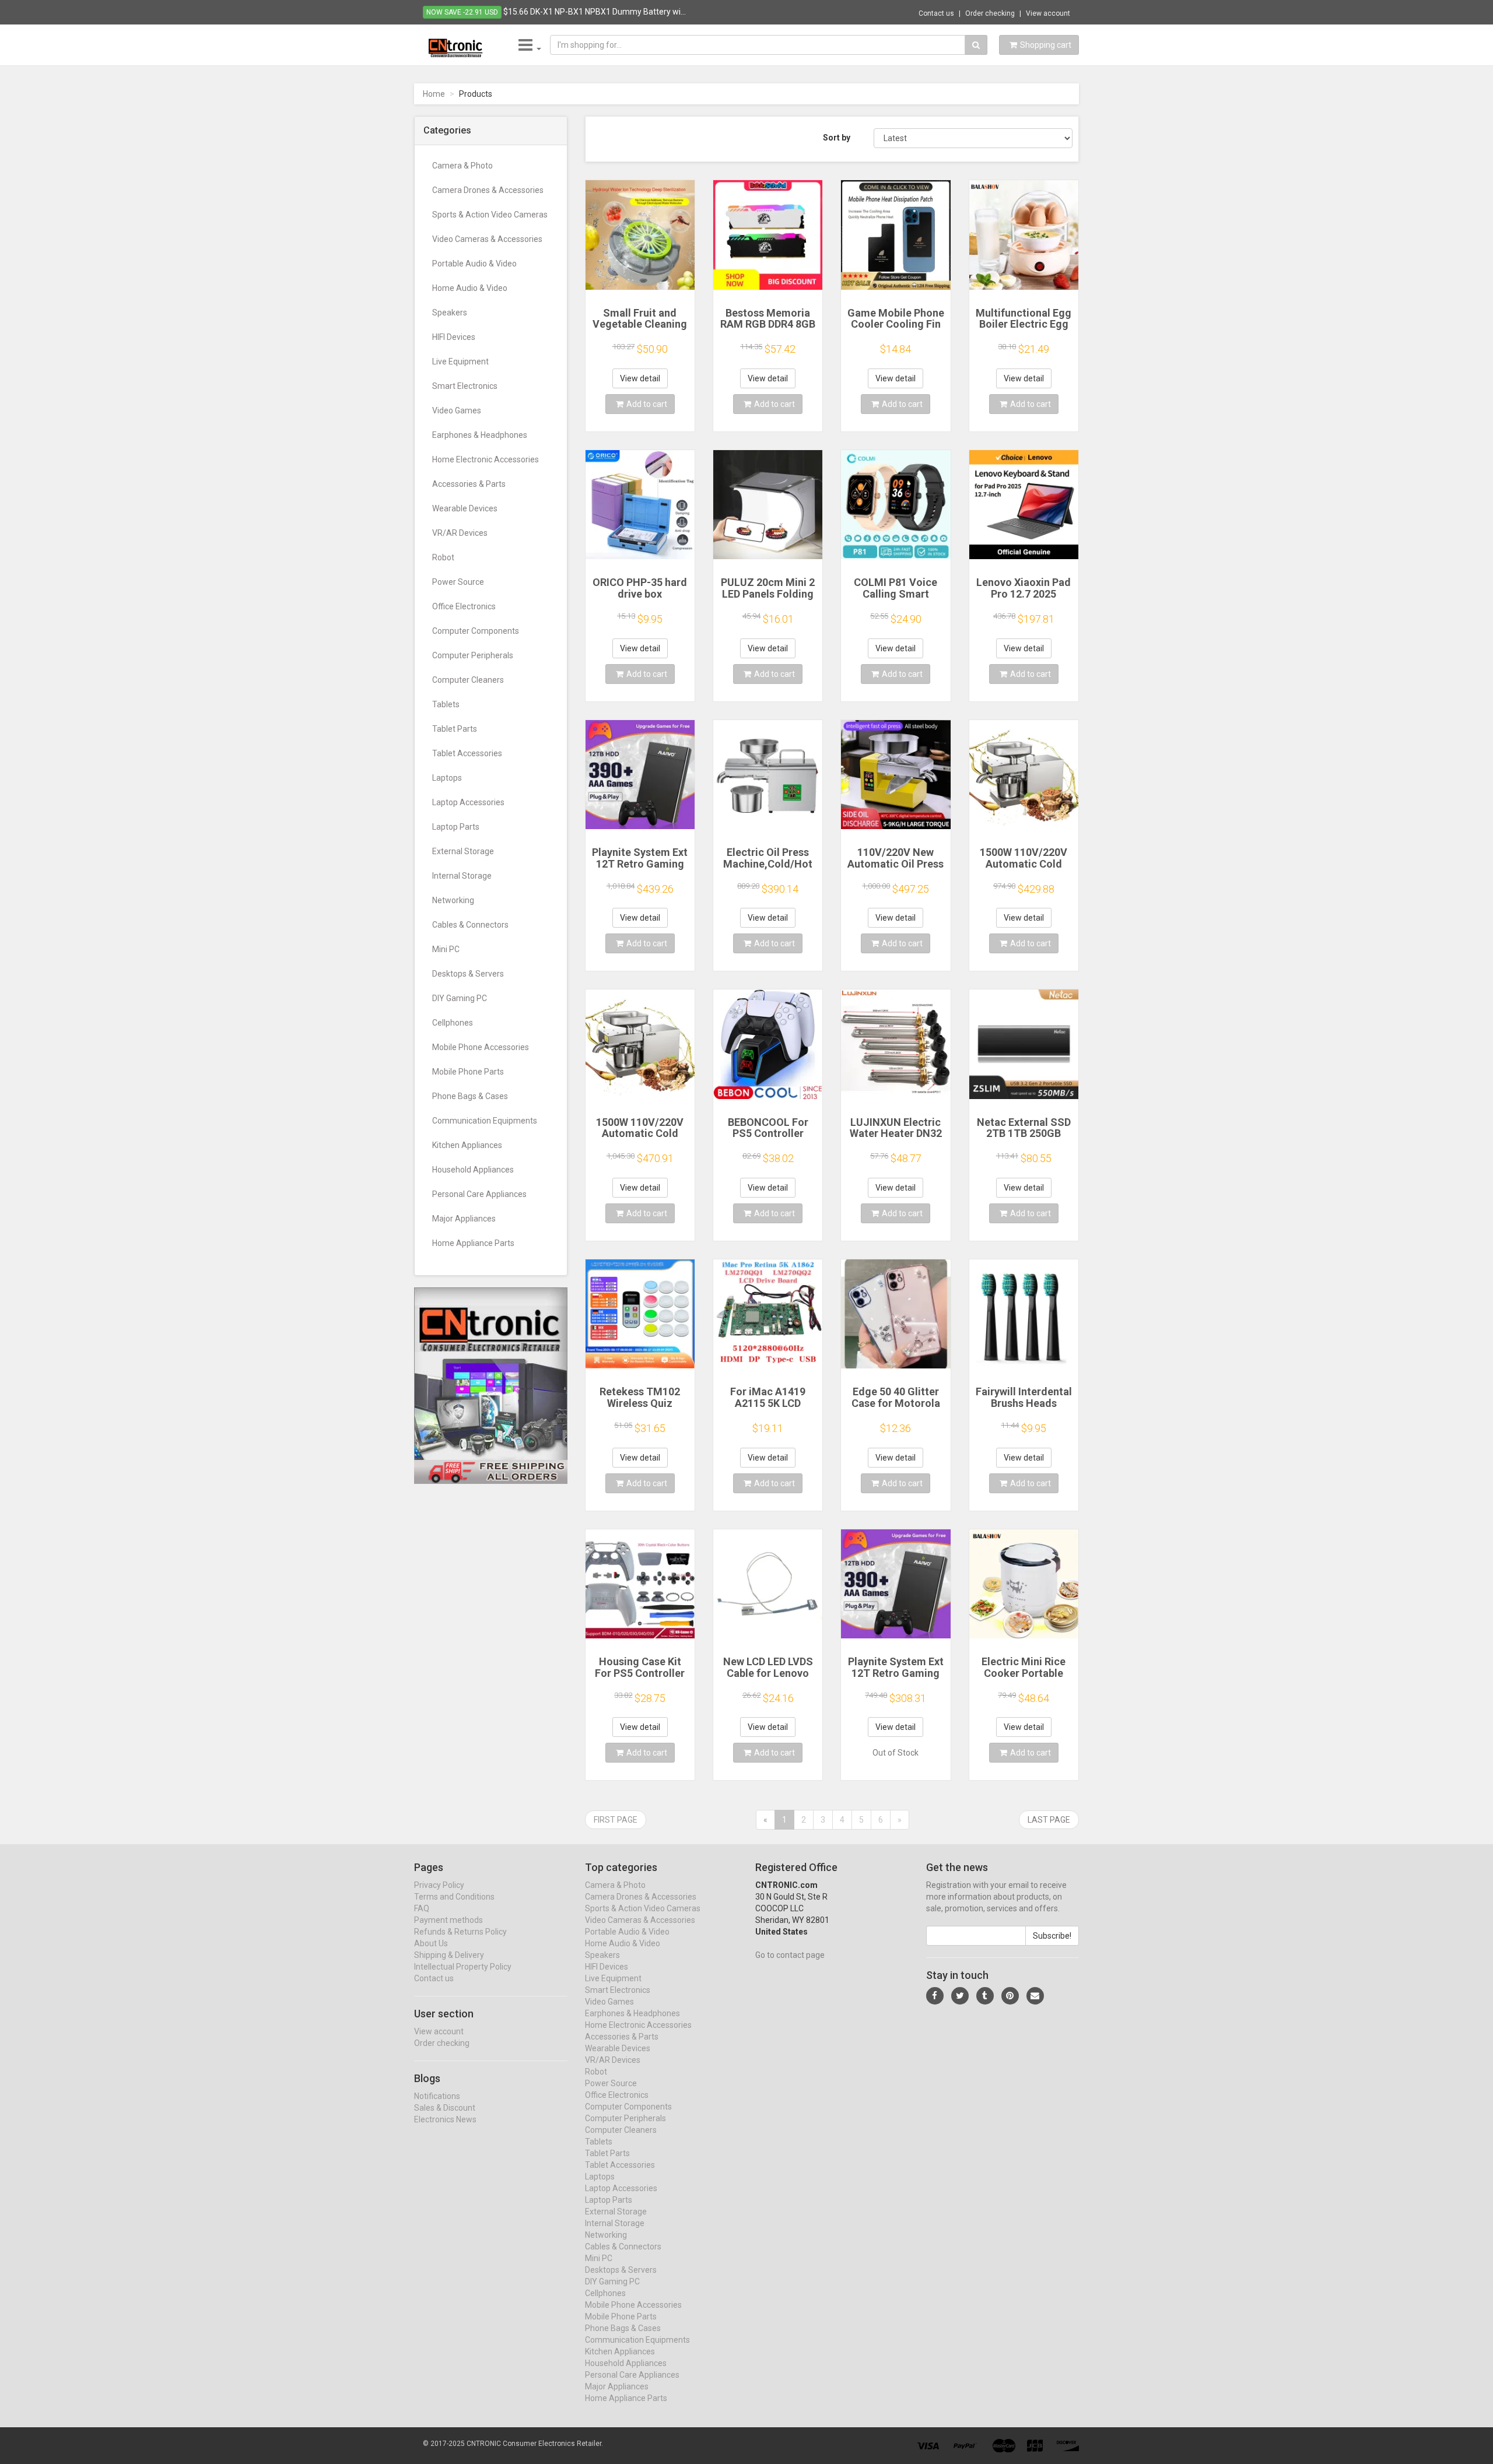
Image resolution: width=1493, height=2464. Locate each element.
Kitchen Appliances (467, 1145)
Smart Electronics (465, 386)
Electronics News (445, 2119)
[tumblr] (985, 1996)
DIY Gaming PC (460, 998)
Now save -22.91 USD (462, 12)
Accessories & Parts (469, 484)
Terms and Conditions (454, 1897)
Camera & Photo (462, 166)
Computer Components (476, 631)
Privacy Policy (439, 1885)
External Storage (463, 851)
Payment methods (448, 1920)
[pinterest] (1010, 1996)
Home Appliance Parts (473, 1243)
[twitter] (960, 1996)
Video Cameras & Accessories (487, 239)
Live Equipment (460, 361)
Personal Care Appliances (479, 1194)
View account (1048, 13)
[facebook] (935, 1996)
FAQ (422, 1908)
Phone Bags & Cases (470, 1096)
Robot (443, 557)
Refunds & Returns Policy (460, 1932)
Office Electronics (464, 606)
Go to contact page (790, 1955)
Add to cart (647, 404)
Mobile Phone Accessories (481, 1047)
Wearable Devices (465, 508)
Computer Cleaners (468, 680)
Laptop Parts (456, 827)
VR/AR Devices (460, 533)
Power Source (458, 582)
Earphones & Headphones (480, 435)
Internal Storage (462, 876)
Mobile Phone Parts (468, 1072)
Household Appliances (473, 1170)
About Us (431, 1943)
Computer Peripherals (473, 655)
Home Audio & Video (470, 288)
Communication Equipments (485, 1121)
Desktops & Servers (468, 974)
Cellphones (453, 1023)
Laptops (447, 778)
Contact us (936, 13)
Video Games (457, 410)
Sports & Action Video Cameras (490, 215)
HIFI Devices (454, 337)
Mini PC (446, 949)
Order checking (990, 13)
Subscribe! (1052, 1936)
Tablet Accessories (467, 753)
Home (434, 94)
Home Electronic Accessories (486, 459)
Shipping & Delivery (449, 1955)
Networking (453, 900)
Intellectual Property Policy (463, 1967)
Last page (1049, 1820)
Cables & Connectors (470, 925)
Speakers (450, 313)
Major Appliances (464, 1219)
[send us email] (1035, 1996)
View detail (640, 378)
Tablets (446, 704)
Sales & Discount (445, 2108)
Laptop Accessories (468, 802)
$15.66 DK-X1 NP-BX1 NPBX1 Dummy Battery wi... (595, 12)
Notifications (437, 2096)
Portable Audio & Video (474, 264)
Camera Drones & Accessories (488, 190)
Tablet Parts (455, 729)
